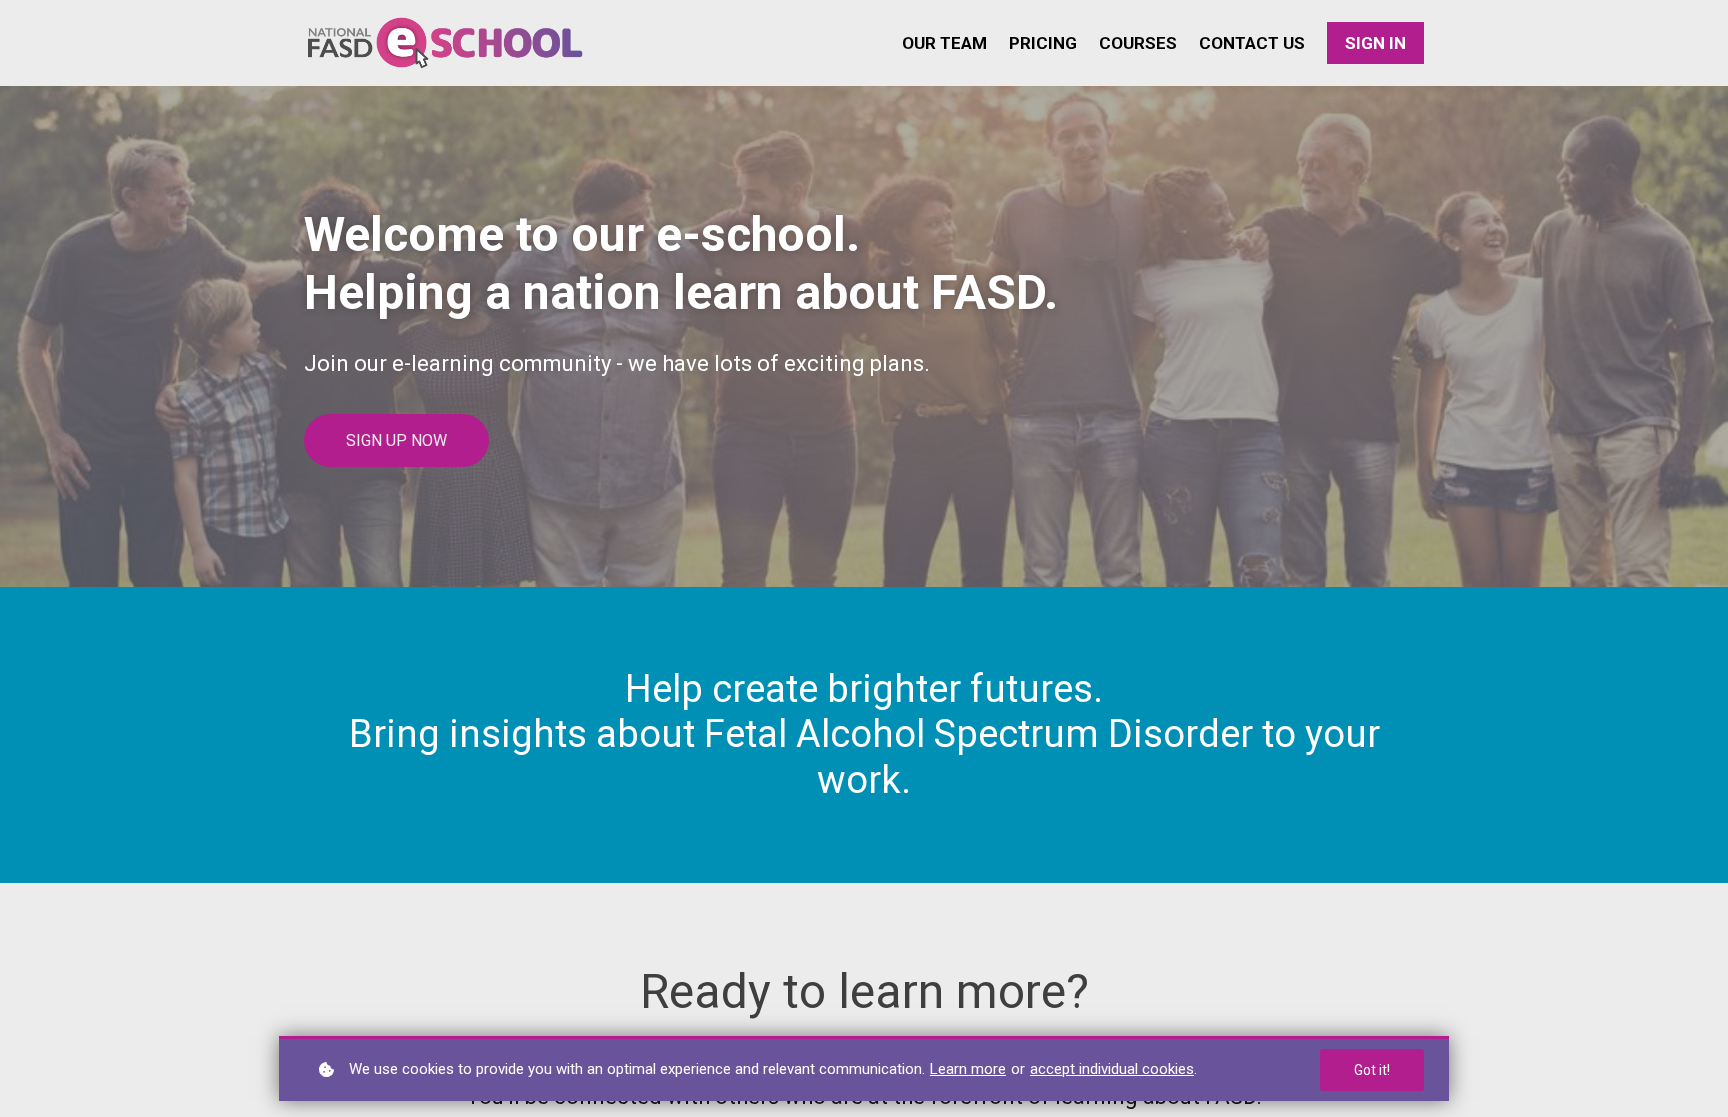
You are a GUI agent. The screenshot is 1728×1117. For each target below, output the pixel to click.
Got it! (1372, 1070)
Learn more (968, 1069)
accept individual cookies (1112, 1069)
